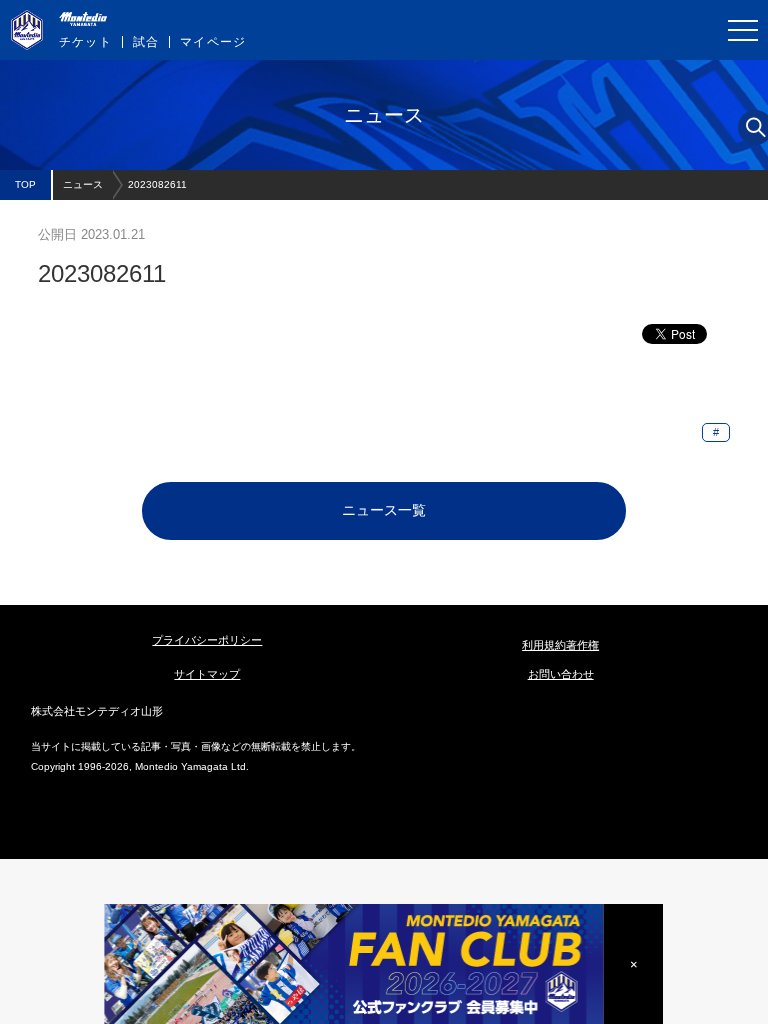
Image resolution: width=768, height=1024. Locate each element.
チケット (85, 42)
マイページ (213, 42)
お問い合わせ (561, 674)
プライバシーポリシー (207, 640)
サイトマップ (207, 674)
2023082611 (157, 184)
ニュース (83, 184)
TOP (25, 184)
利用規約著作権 (560, 645)
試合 (146, 42)
